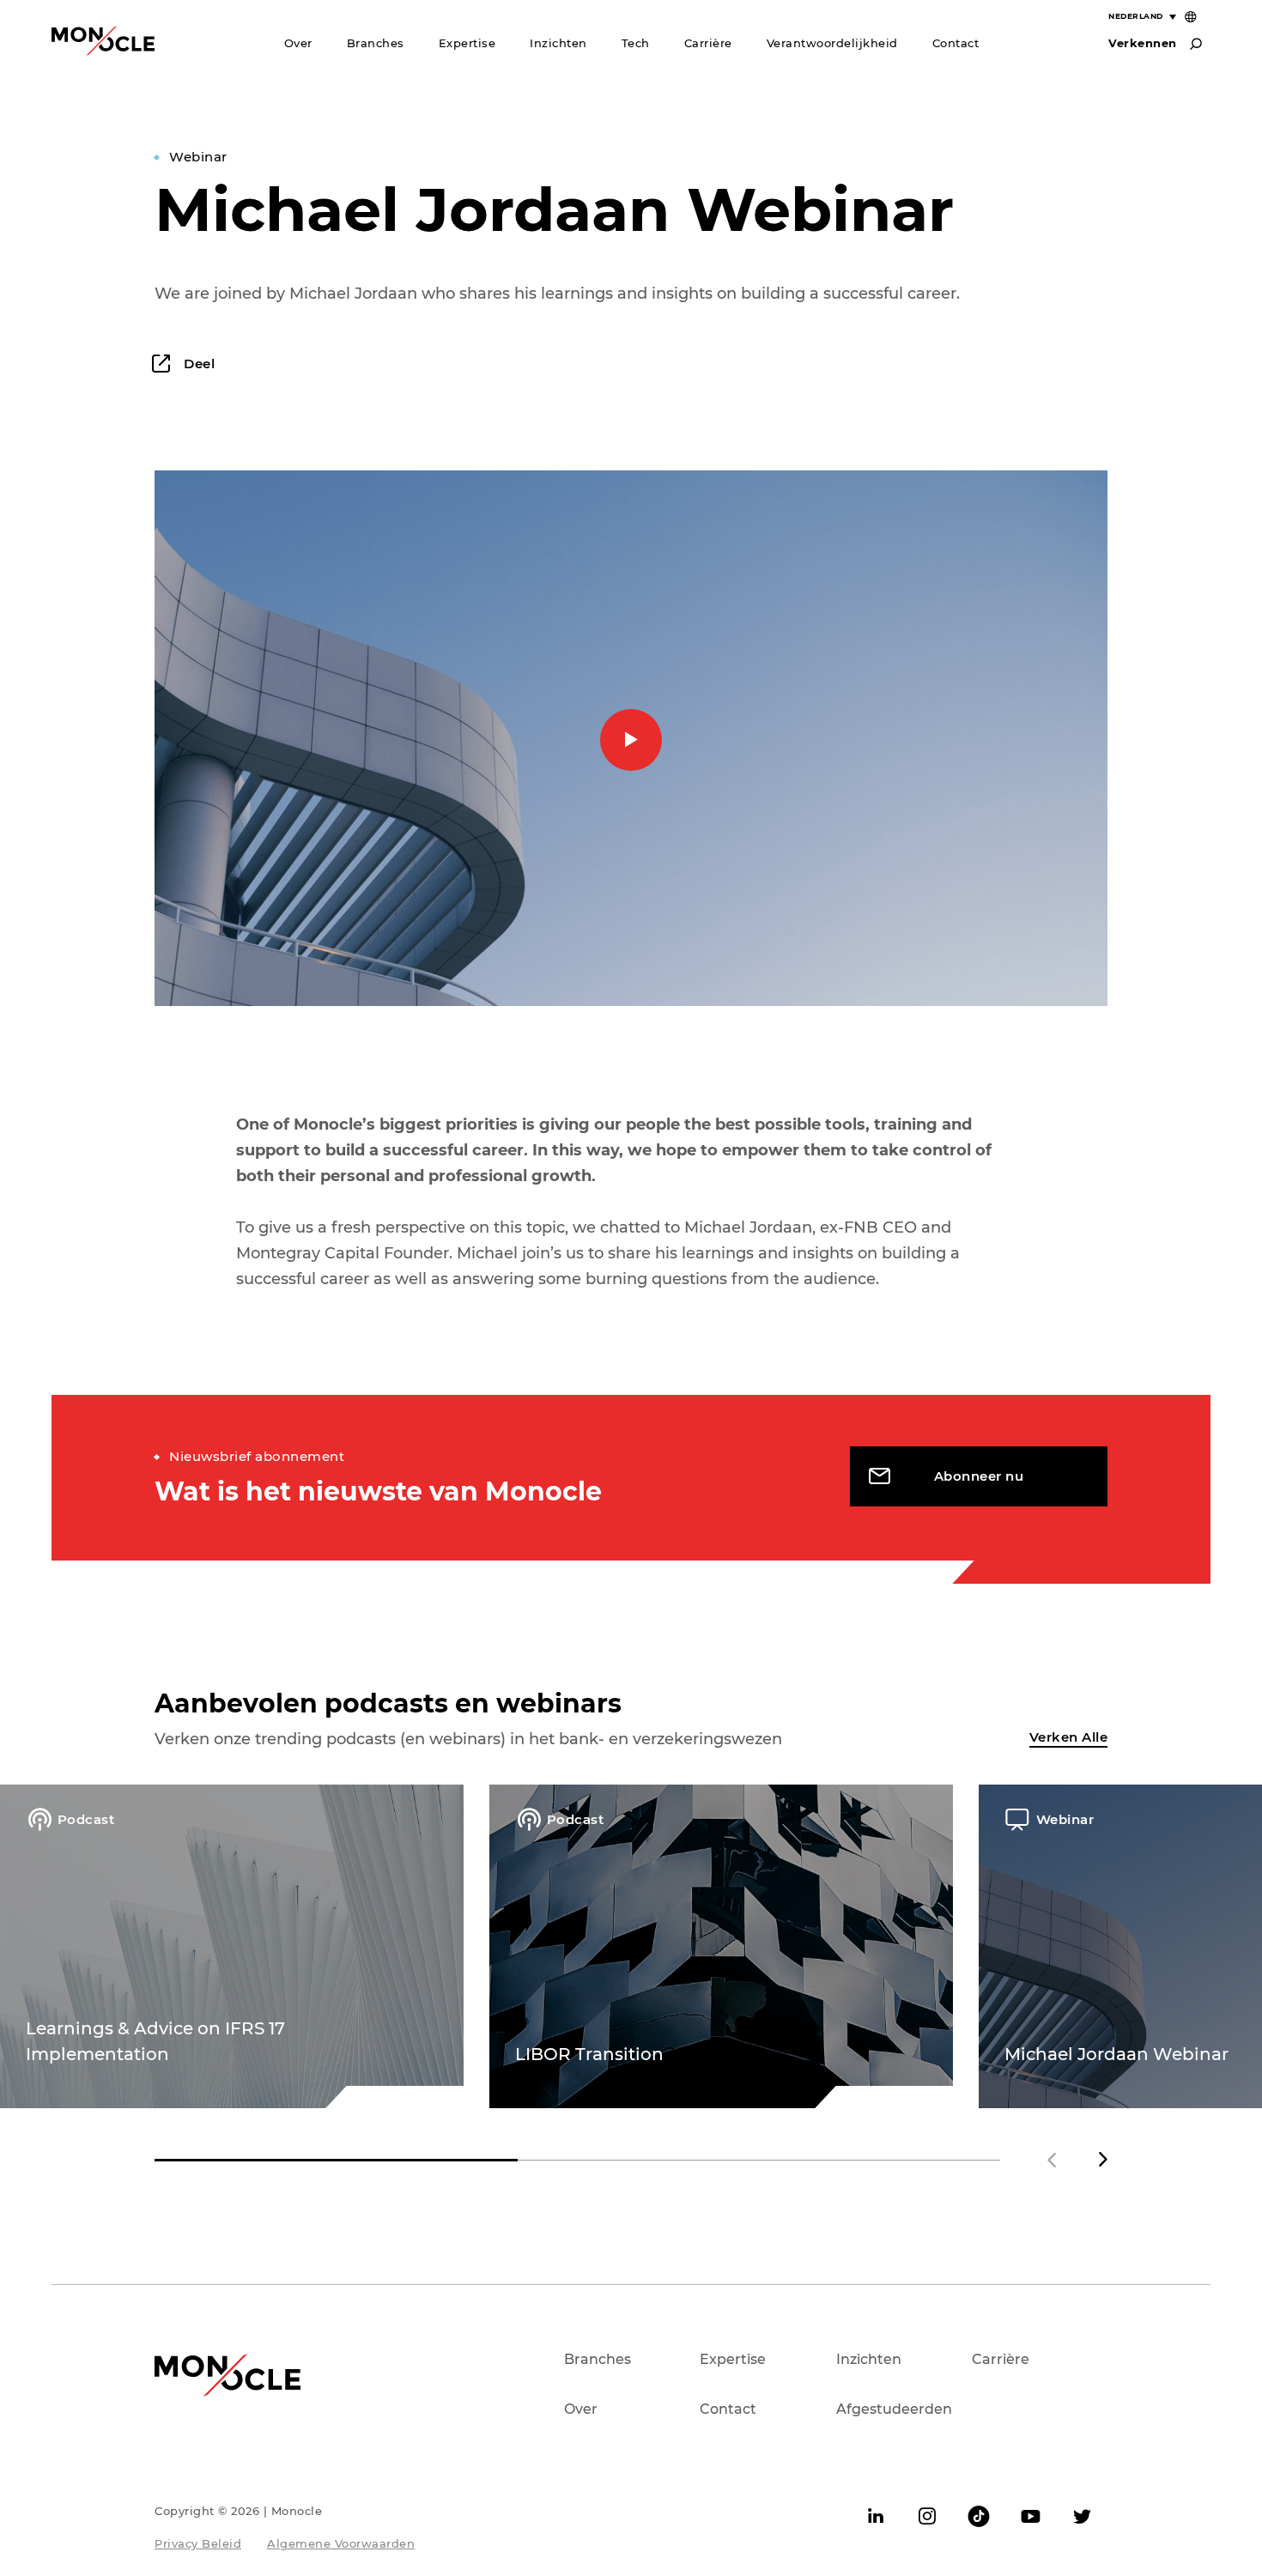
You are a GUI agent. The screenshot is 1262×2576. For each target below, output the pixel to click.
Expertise (467, 43)
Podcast (86, 1819)
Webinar (198, 157)
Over (298, 43)
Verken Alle (1069, 1737)
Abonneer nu (979, 1476)
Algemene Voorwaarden (341, 2543)
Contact (956, 43)
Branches (376, 43)
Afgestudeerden (894, 2409)
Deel (197, 364)
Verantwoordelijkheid (832, 43)
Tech (636, 43)
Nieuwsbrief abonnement (257, 1456)
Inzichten (558, 43)
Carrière (708, 43)
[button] (1103, 2160)
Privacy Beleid (198, 2543)
